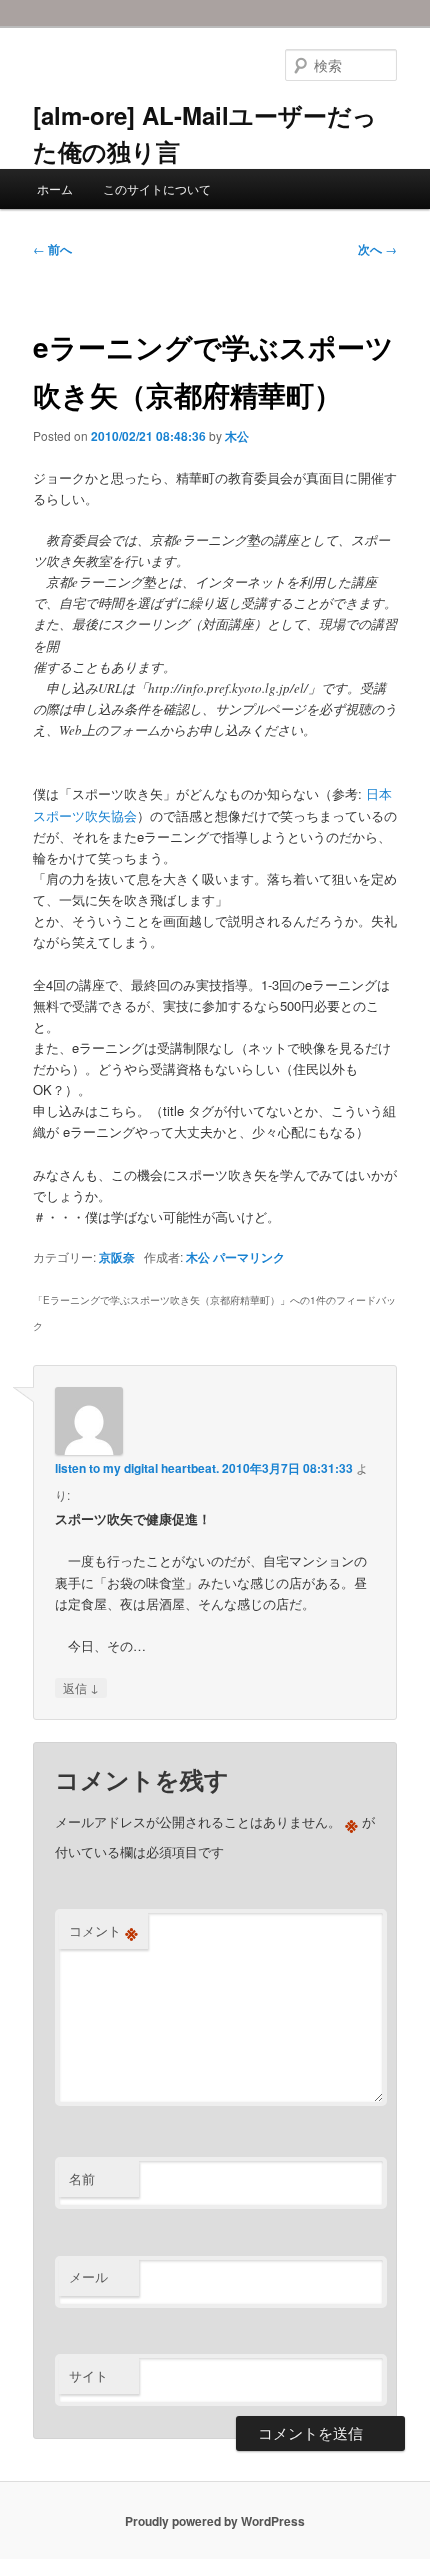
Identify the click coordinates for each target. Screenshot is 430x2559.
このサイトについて (157, 188)
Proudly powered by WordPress (215, 2521)
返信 (81, 1687)
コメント (103, 1931)
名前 (82, 2178)
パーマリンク (249, 1257)
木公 (237, 436)
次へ (377, 249)
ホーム (55, 188)
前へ (52, 249)
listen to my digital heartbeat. (137, 1468)
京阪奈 (117, 1257)
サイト (88, 2375)
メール (88, 2276)
